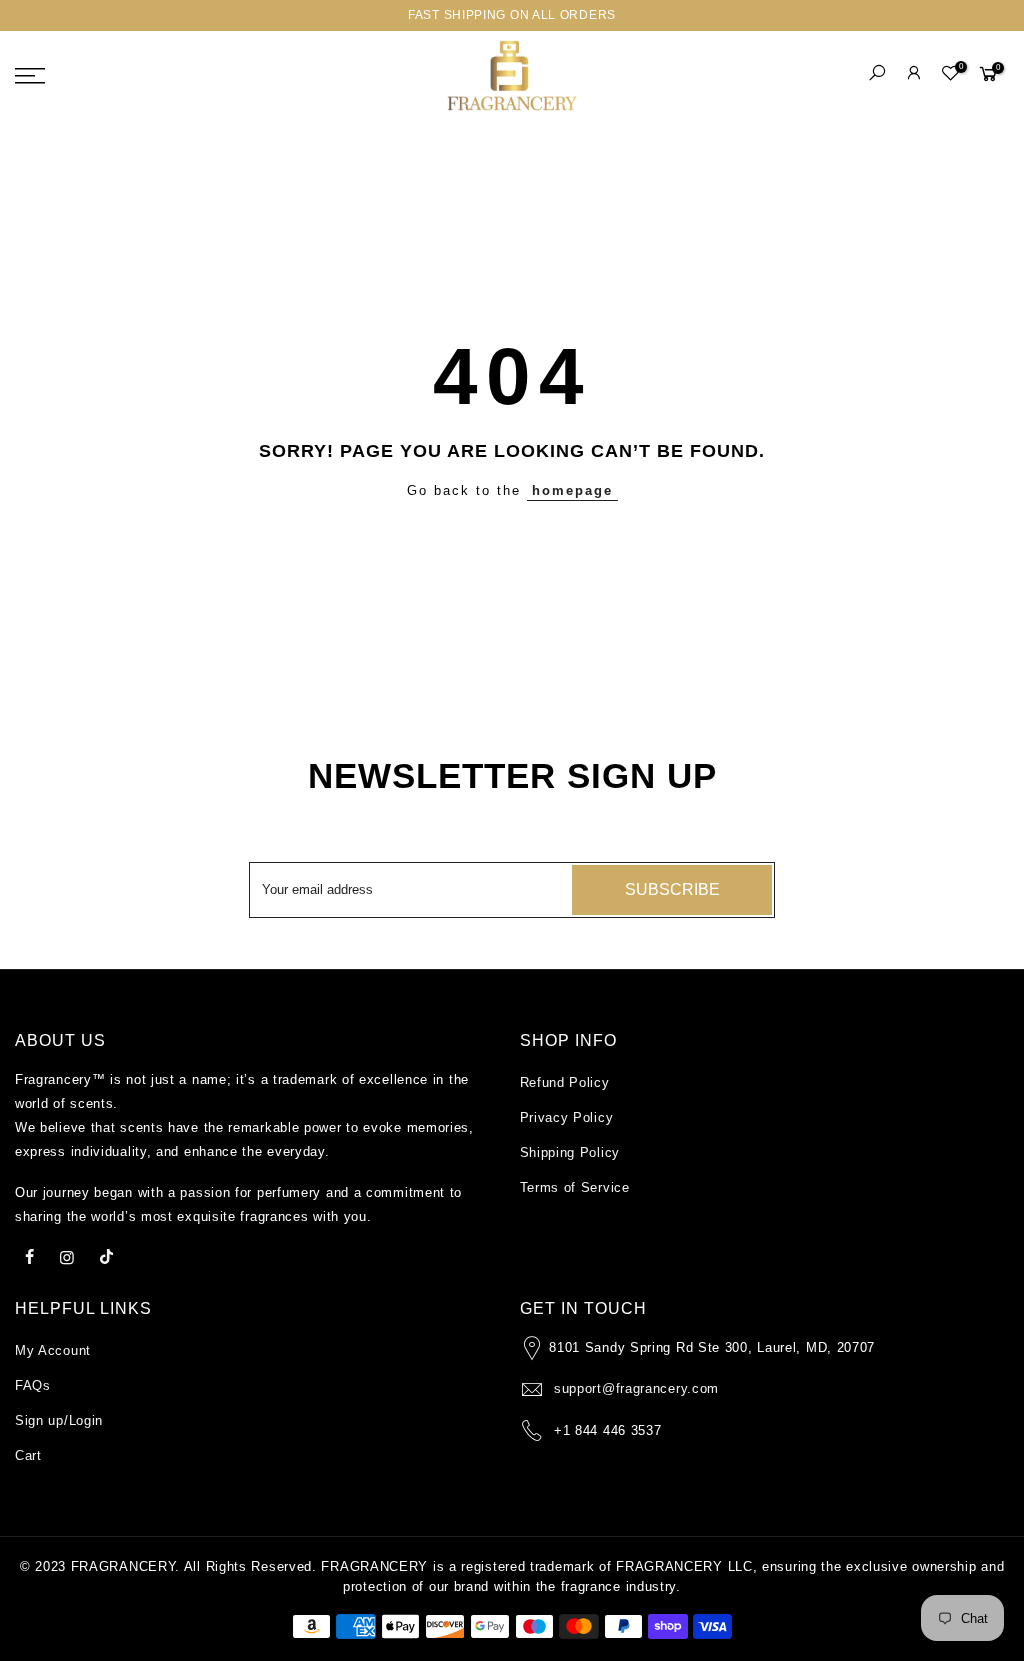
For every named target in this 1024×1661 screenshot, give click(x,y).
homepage (572, 490)
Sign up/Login (59, 1420)
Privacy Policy (567, 1117)
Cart (28, 1455)
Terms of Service (575, 1187)
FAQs (33, 1385)
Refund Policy (565, 1082)
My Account (53, 1350)
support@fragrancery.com (636, 1388)
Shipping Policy (570, 1152)
